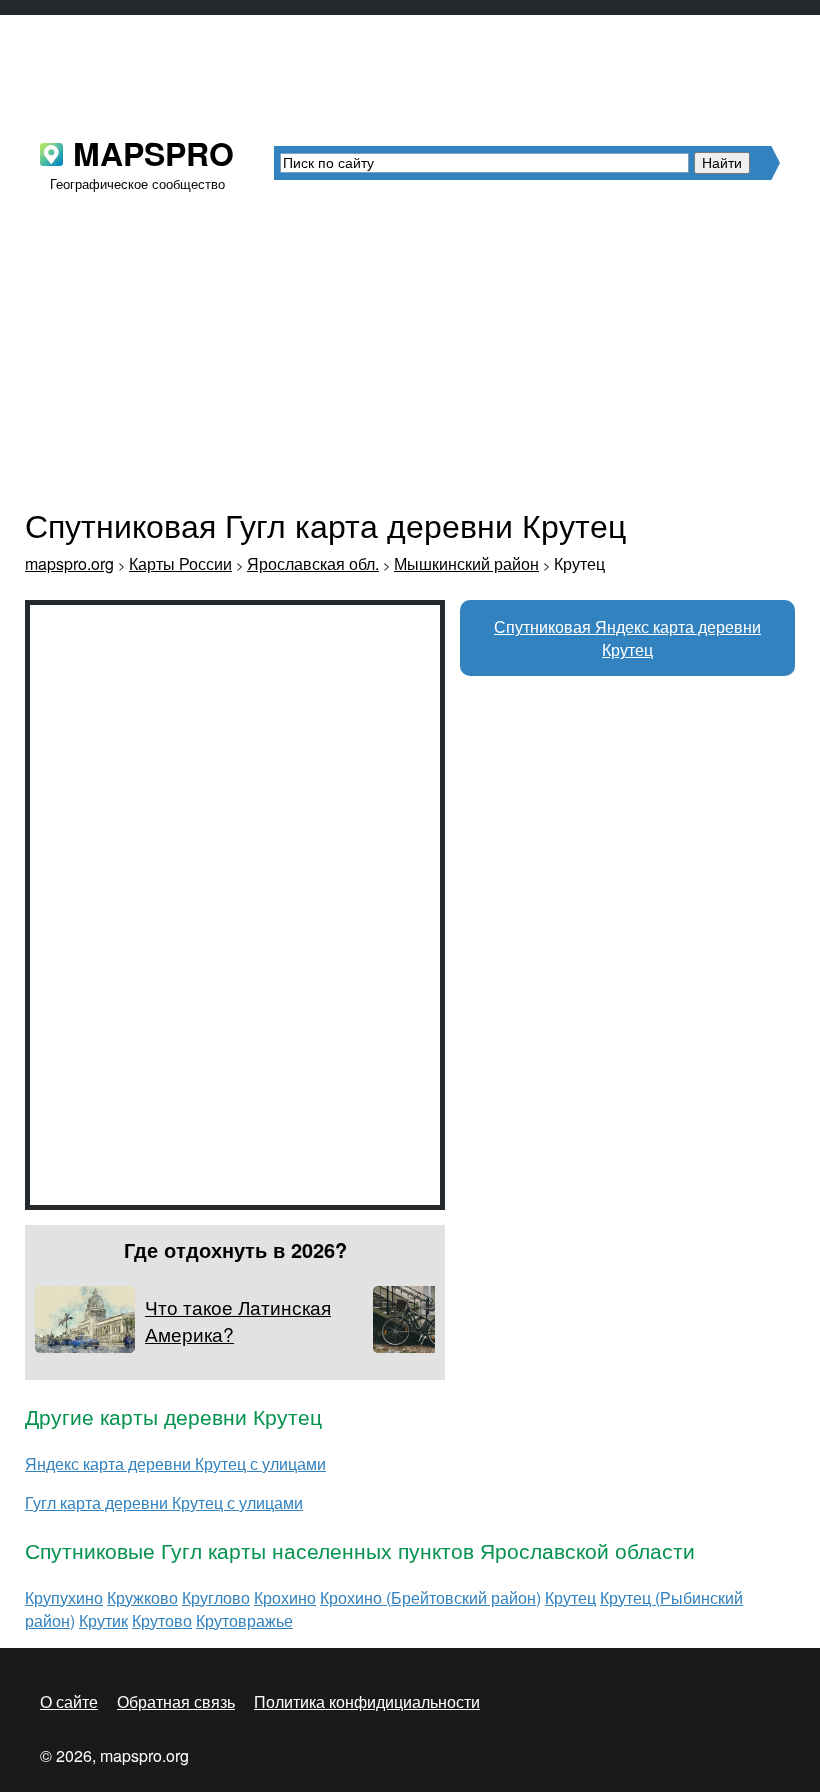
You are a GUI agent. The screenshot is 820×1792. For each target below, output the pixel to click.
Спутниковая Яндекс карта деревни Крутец (627, 638)
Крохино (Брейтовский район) (430, 1597)
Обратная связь (176, 1701)
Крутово (162, 1620)
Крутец (570, 1597)
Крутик (103, 1620)
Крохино (285, 1597)
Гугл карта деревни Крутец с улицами (164, 1502)
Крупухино (64, 1597)
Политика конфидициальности (367, 1701)
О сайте (69, 1701)
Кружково (142, 1597)
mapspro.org (69, 563)
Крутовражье (244, 1620)
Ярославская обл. (313, 563)
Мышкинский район (466, 563)
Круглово (216, 1597)
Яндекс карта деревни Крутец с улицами (175, 1463)
